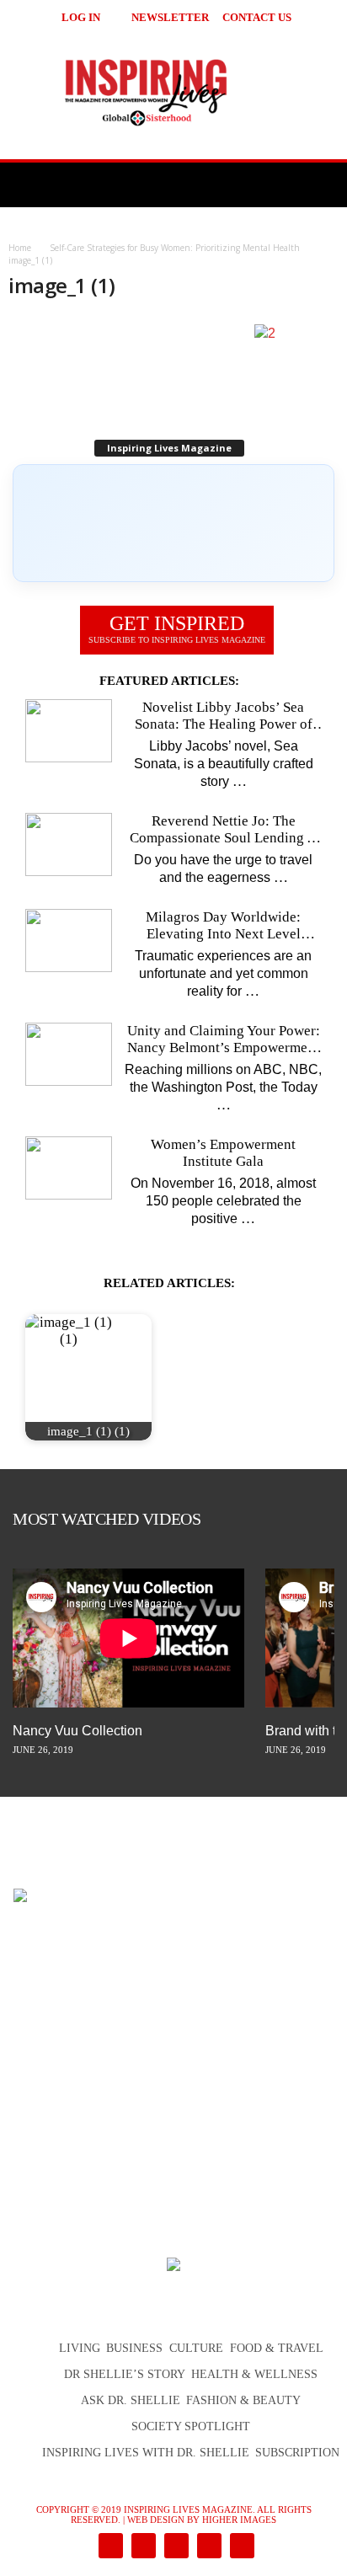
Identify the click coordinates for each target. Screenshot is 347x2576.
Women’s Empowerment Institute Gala (223, 1153)
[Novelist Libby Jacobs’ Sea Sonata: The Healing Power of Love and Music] (69, 731)
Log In (81, 17)
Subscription (297, 2453)
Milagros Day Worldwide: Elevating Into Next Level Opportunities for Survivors (223, 926)
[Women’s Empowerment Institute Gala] (69, 1168)
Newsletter (170, 17)
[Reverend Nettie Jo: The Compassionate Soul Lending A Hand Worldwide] (69, 844)
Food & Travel (277, 2348)
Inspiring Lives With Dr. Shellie (146, 2453)
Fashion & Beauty (243, 2400)
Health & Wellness (254, 2374)
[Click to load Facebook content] (173, 523)
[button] (314, 17)
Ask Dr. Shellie (131, 2400)
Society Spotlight (191, 2426)
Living (80, 2348)
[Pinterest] (175, 2547)
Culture (196, 2348)
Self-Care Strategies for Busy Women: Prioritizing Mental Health (175, 248)
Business (134, 2348)
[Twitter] (208, 2547)
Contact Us (257, 17)
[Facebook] (109, 2547)
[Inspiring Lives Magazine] (173, 92)
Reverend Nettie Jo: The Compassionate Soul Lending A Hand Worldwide (223, 830)
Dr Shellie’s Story (125, 2374)
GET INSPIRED (177, 628)
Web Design (156, 2520)
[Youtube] (239, 2547)
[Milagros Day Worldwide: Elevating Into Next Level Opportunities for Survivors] (69, 941)
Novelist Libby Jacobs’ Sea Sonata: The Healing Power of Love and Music (224, 716)
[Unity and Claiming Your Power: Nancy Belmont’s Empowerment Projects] (69, 1054)
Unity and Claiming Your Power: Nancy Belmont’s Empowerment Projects (224, 1039)
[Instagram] (142, 2547)
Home (20, 248)
